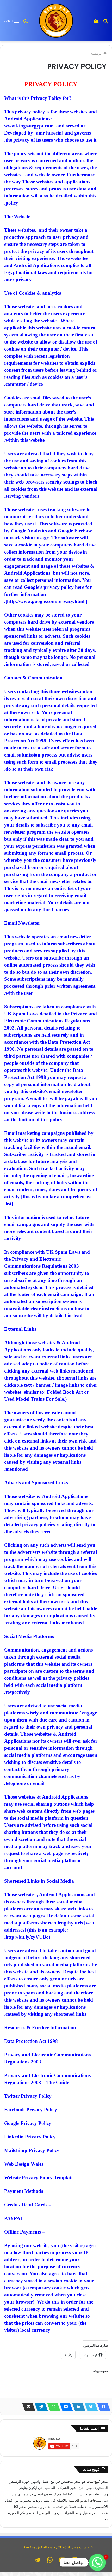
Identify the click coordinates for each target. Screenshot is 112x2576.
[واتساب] (52, 2407)
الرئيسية (97, 53)
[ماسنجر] (65, 2407)
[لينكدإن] (77, 2407)
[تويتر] (90, 2407)
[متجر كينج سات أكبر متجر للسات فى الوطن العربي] (56, 21)
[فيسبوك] (102, 2407)
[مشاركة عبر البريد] (27, 2407)
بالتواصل (45, 2513)
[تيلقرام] (40, 2407)
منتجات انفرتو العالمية (84, 2500)
